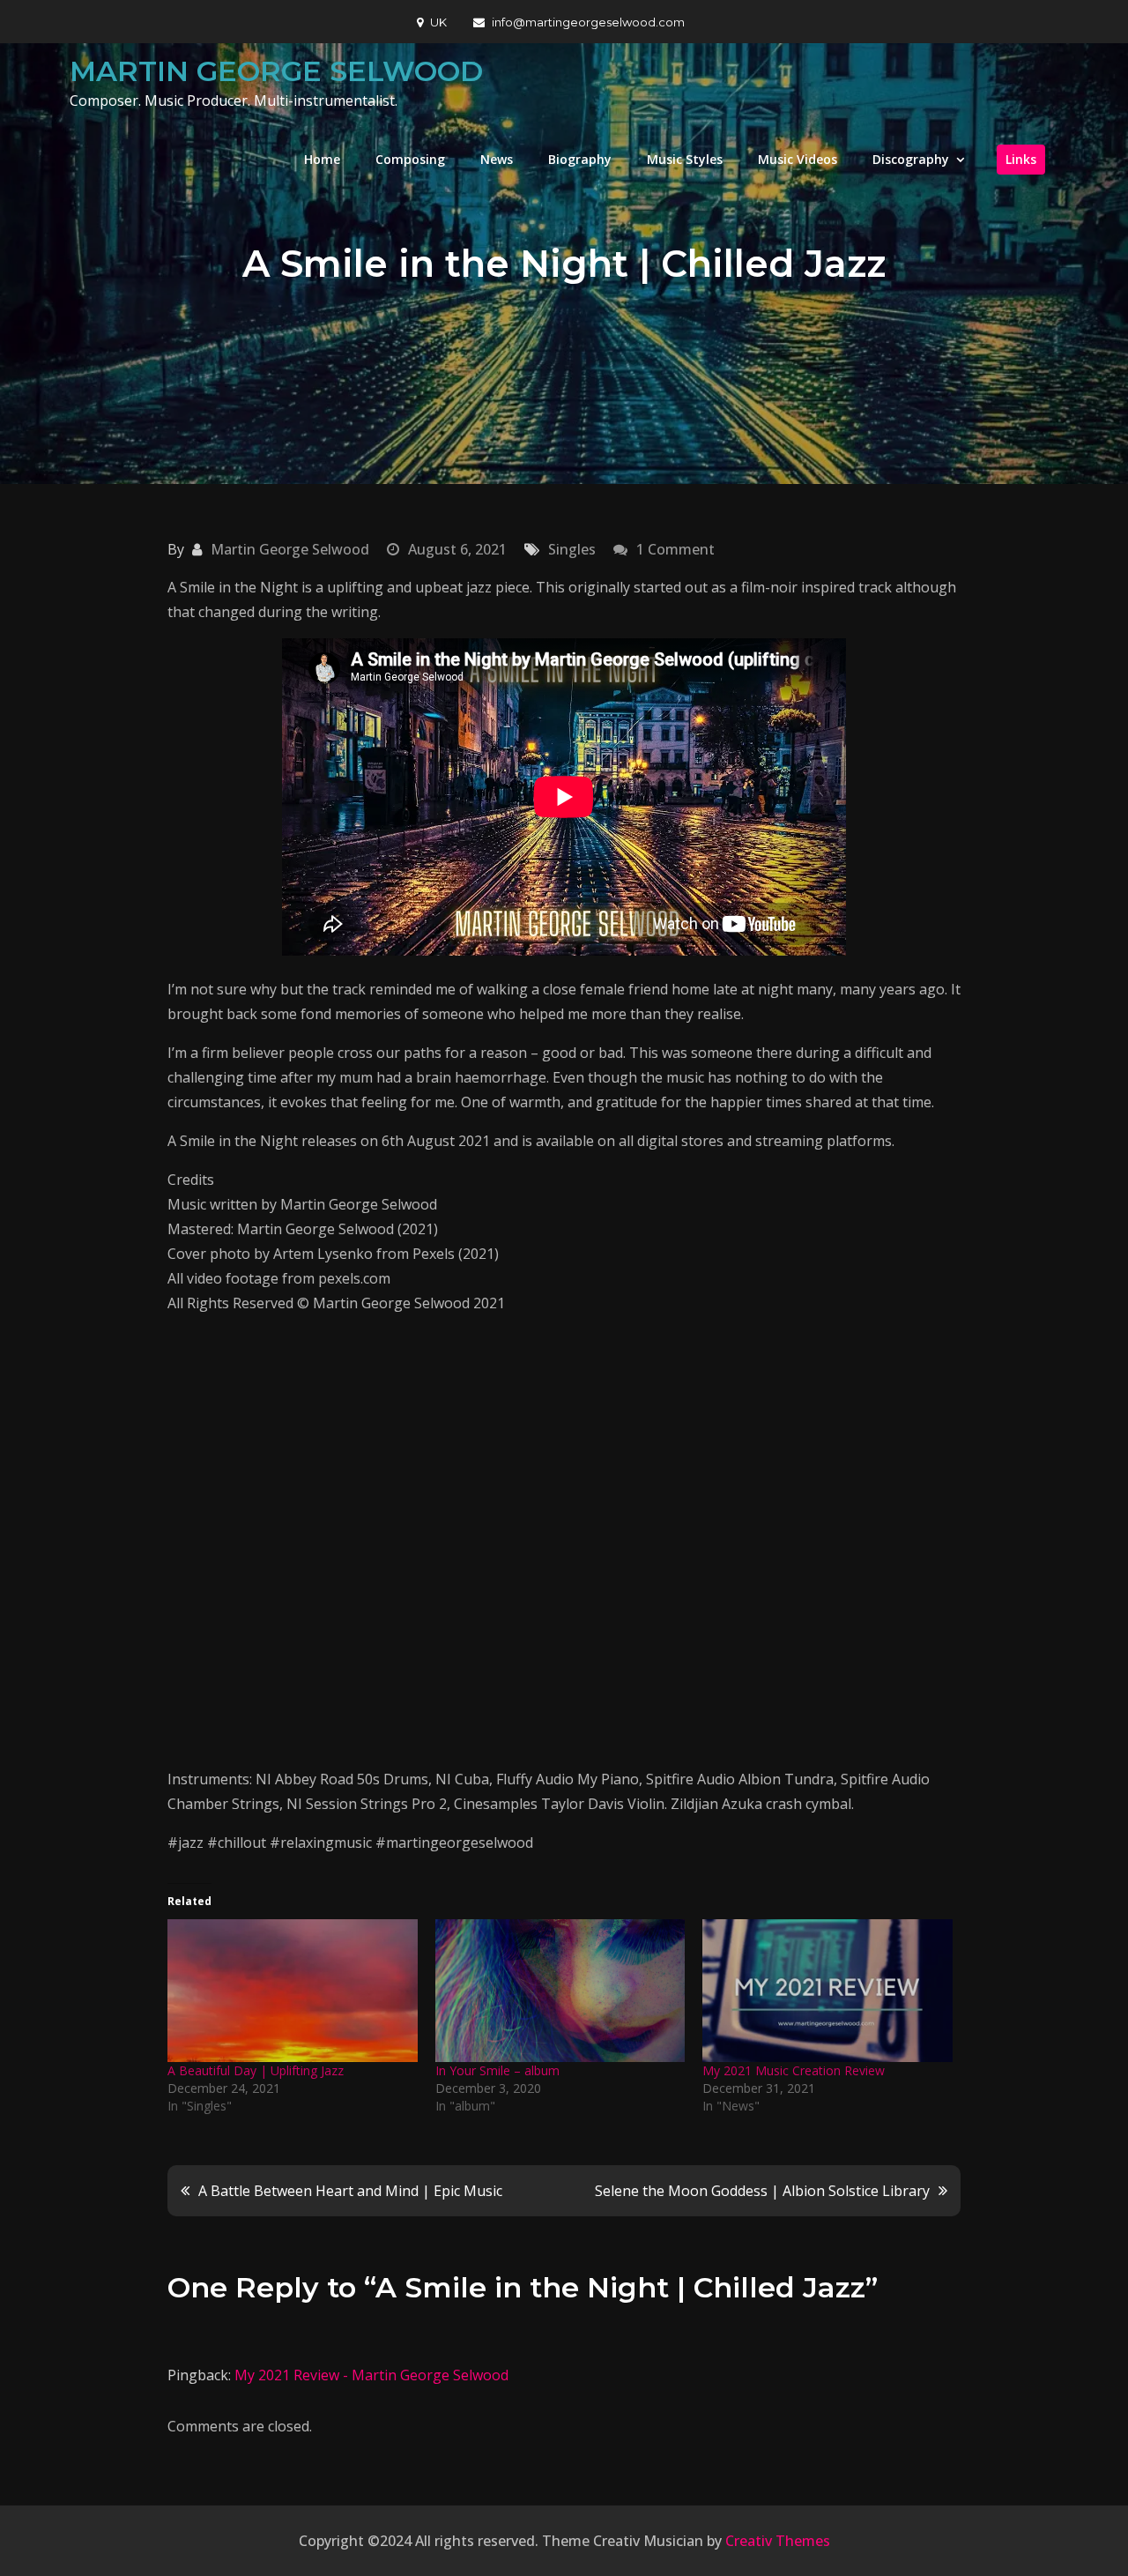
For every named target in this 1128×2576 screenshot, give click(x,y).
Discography (911, 159)
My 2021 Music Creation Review (794, 2070)
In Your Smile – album (497, 2070)
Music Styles (685, 159)
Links (1021, 159)
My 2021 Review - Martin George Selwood (371, 2375)
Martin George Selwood (290, 549)
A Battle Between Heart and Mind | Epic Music (350, 2191)
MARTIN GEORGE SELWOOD (276, 71)
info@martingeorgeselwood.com (588, 22)
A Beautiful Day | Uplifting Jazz (256, 2070)
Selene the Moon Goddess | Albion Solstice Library (762, 2191)
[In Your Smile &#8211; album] (560, 1991)
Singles (572, 549)
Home (322, 159)
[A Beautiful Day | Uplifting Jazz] (293, 1991)
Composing (410, 159)
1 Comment (675, 549)
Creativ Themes (778, 2541)
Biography (580, 159)
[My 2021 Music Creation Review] (827, 1991)
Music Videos (798, 159)
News (497, 159)
